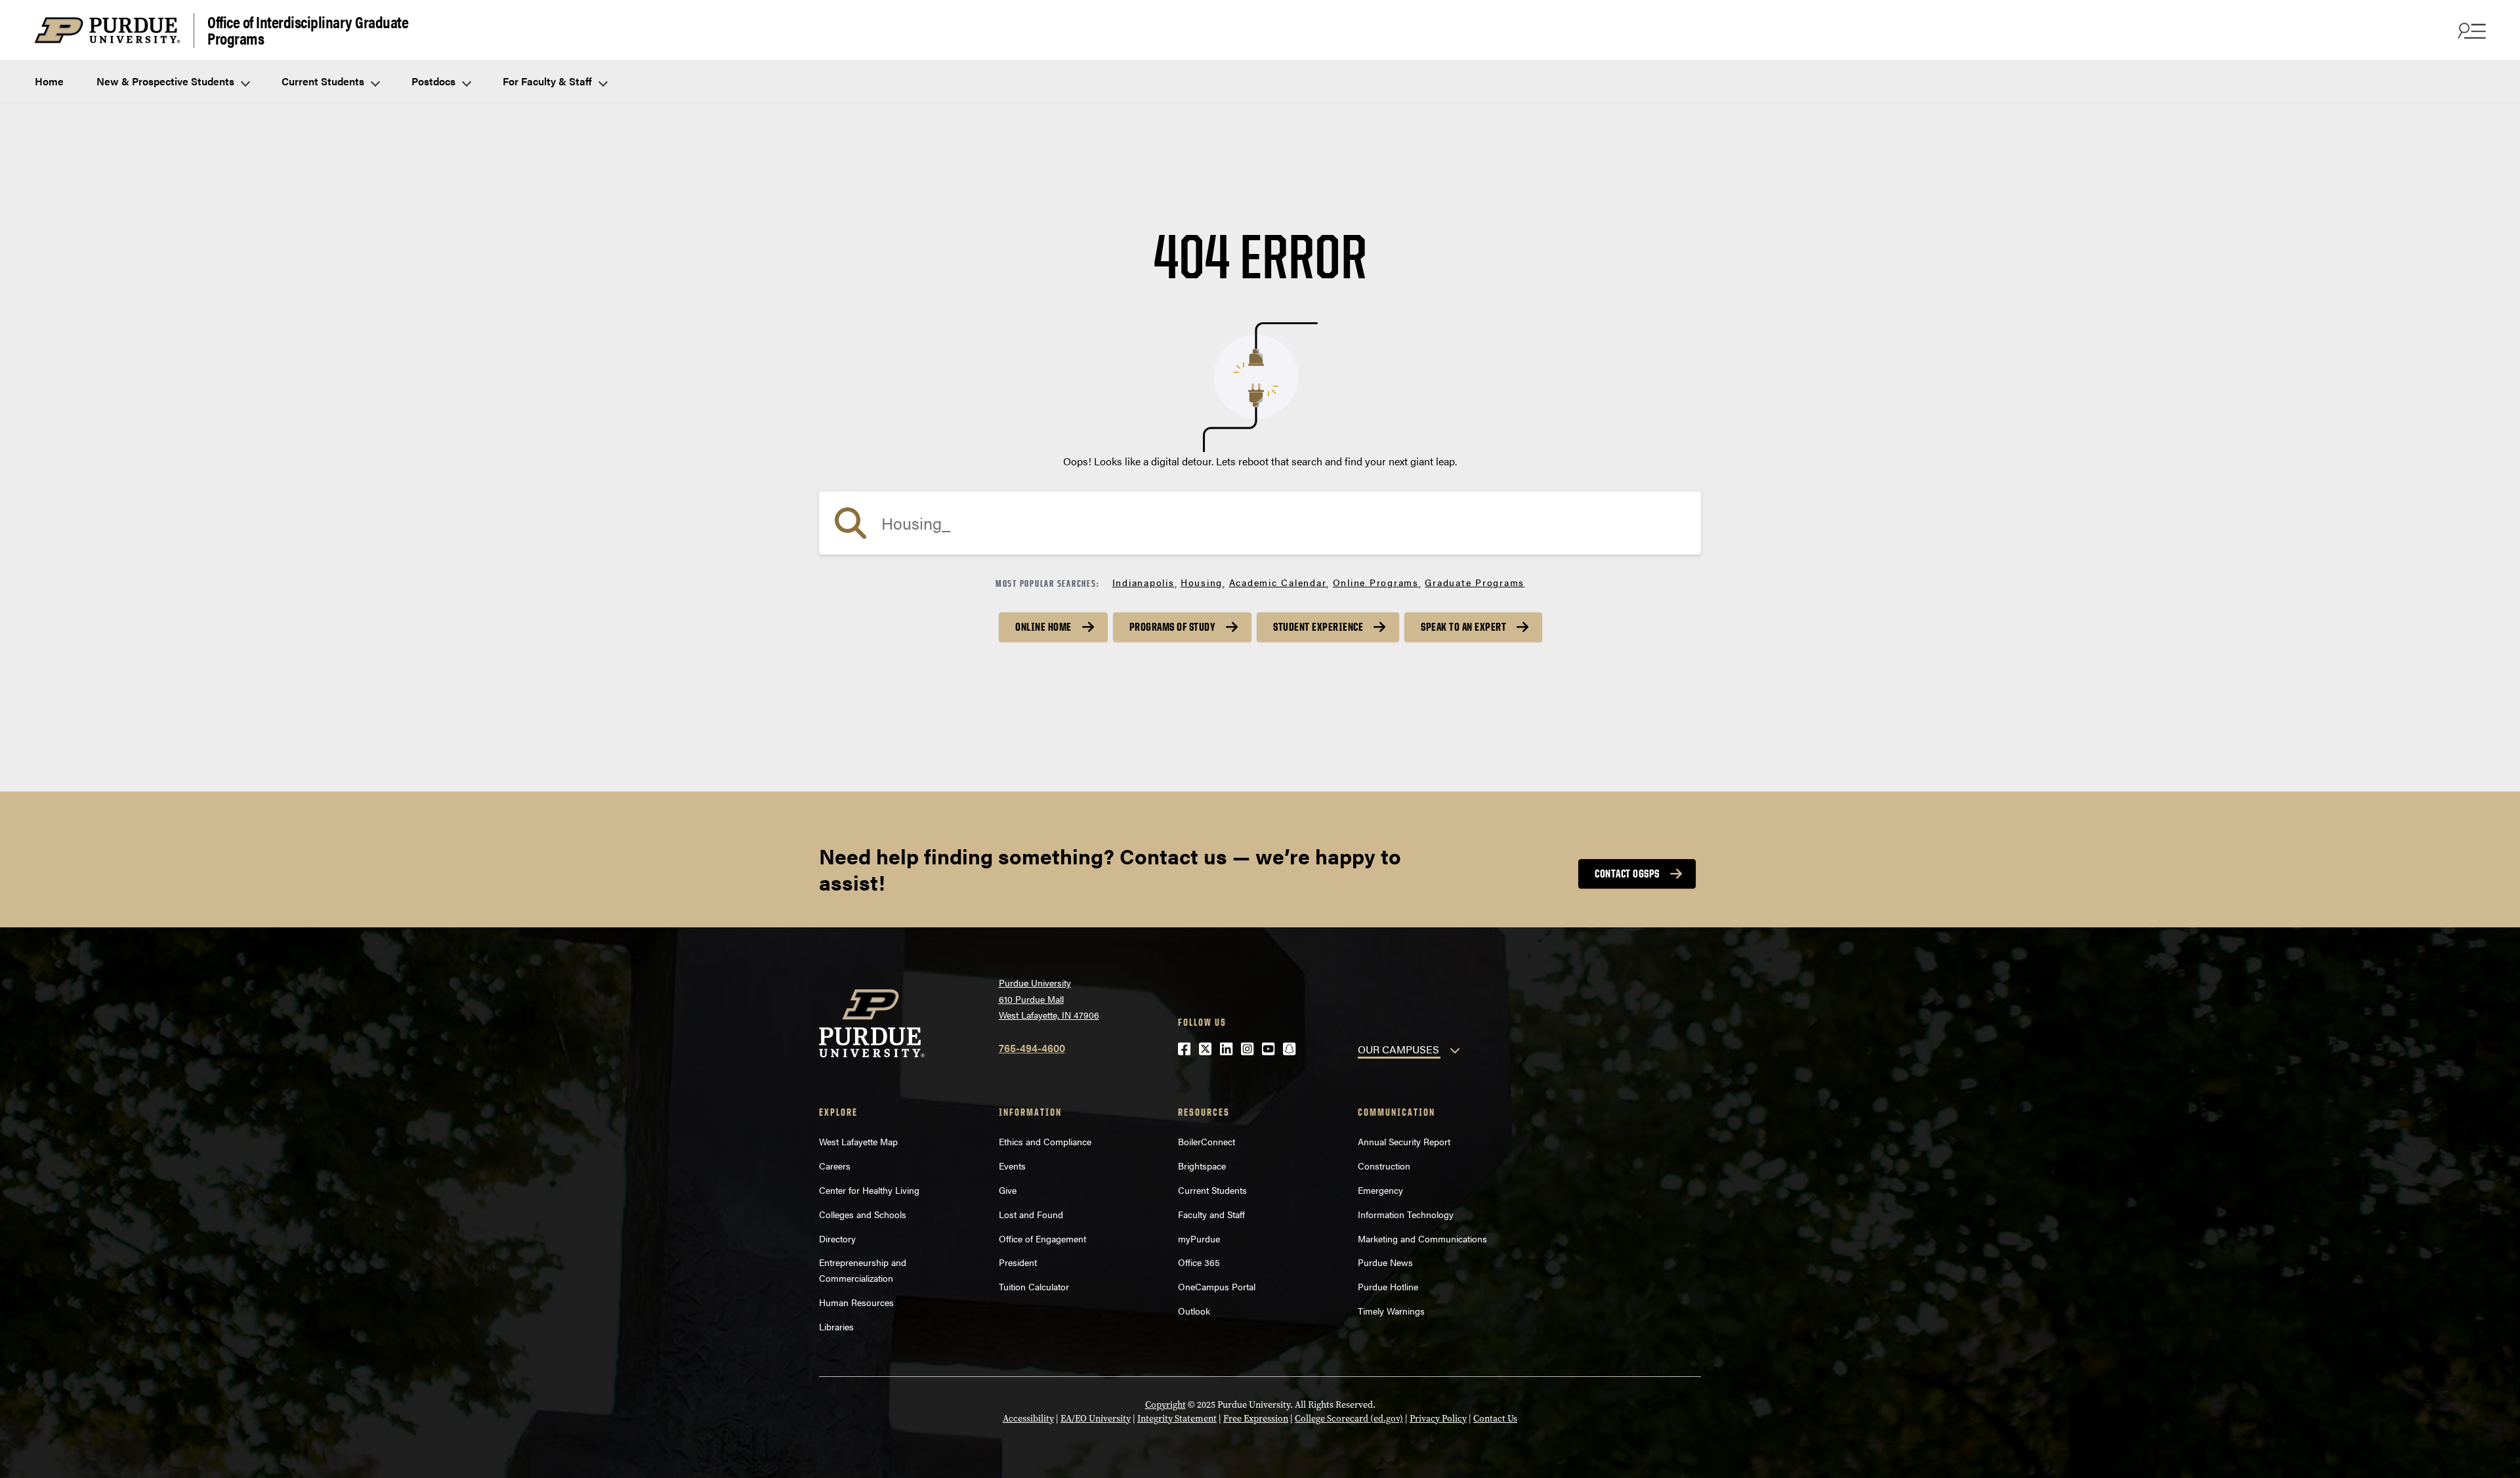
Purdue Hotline (1388, 1286)
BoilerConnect (1207, 1141)
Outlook (1194, 1311)
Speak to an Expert (1463, 627)
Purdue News (1385, 1262)
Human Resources (856, 1302)
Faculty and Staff (1211, 1214)
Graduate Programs (1475, 582)
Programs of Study (1173, 627)
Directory (837, 1238)
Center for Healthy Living (869, 1190)
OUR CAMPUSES (1398, 1049)
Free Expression (1256, 1419)
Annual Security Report (1404, 1141)
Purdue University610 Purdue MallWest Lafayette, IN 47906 (1049, 999)
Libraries (836, 1326)
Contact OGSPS (1627, 874)
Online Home (1043, 627)
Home (49, 81)
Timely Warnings (1391, 1311)
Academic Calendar (1278, 582)
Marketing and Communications (1422, 1238)
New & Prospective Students (167, 81)
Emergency (1380, 1190)
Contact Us (1495, 1419)
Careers (835, 1166)
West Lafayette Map (858, 1141)
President (1018, 1262)
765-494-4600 (1032, 1048)
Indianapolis (1144, 582)
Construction (1384, 1166)
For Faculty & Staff (549, 81)
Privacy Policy (1438, 1419)
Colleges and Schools (863, 1214)
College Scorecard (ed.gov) (1349, 1419)
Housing (1202, 582)
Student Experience (1318, 627)
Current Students (324, 81)
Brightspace (1202, 1166)
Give (1008, 1190)
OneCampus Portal (1217, 1286)
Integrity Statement (1177, 1419)
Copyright (1165, 1405)
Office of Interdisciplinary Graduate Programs (308, 31)
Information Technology (1406, 1214)
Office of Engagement (1042, 1238)
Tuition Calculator (1034, 1286)
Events (1012, 1166)
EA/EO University (1096, 1419)
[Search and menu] (2470, 30)
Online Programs (1376, 582)
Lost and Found (1031, 1214)
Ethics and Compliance (1045, 1141)
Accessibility (1028, 1419)
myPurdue (1199, 1238)
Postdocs (435, 81)
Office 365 (1199, 1262)
